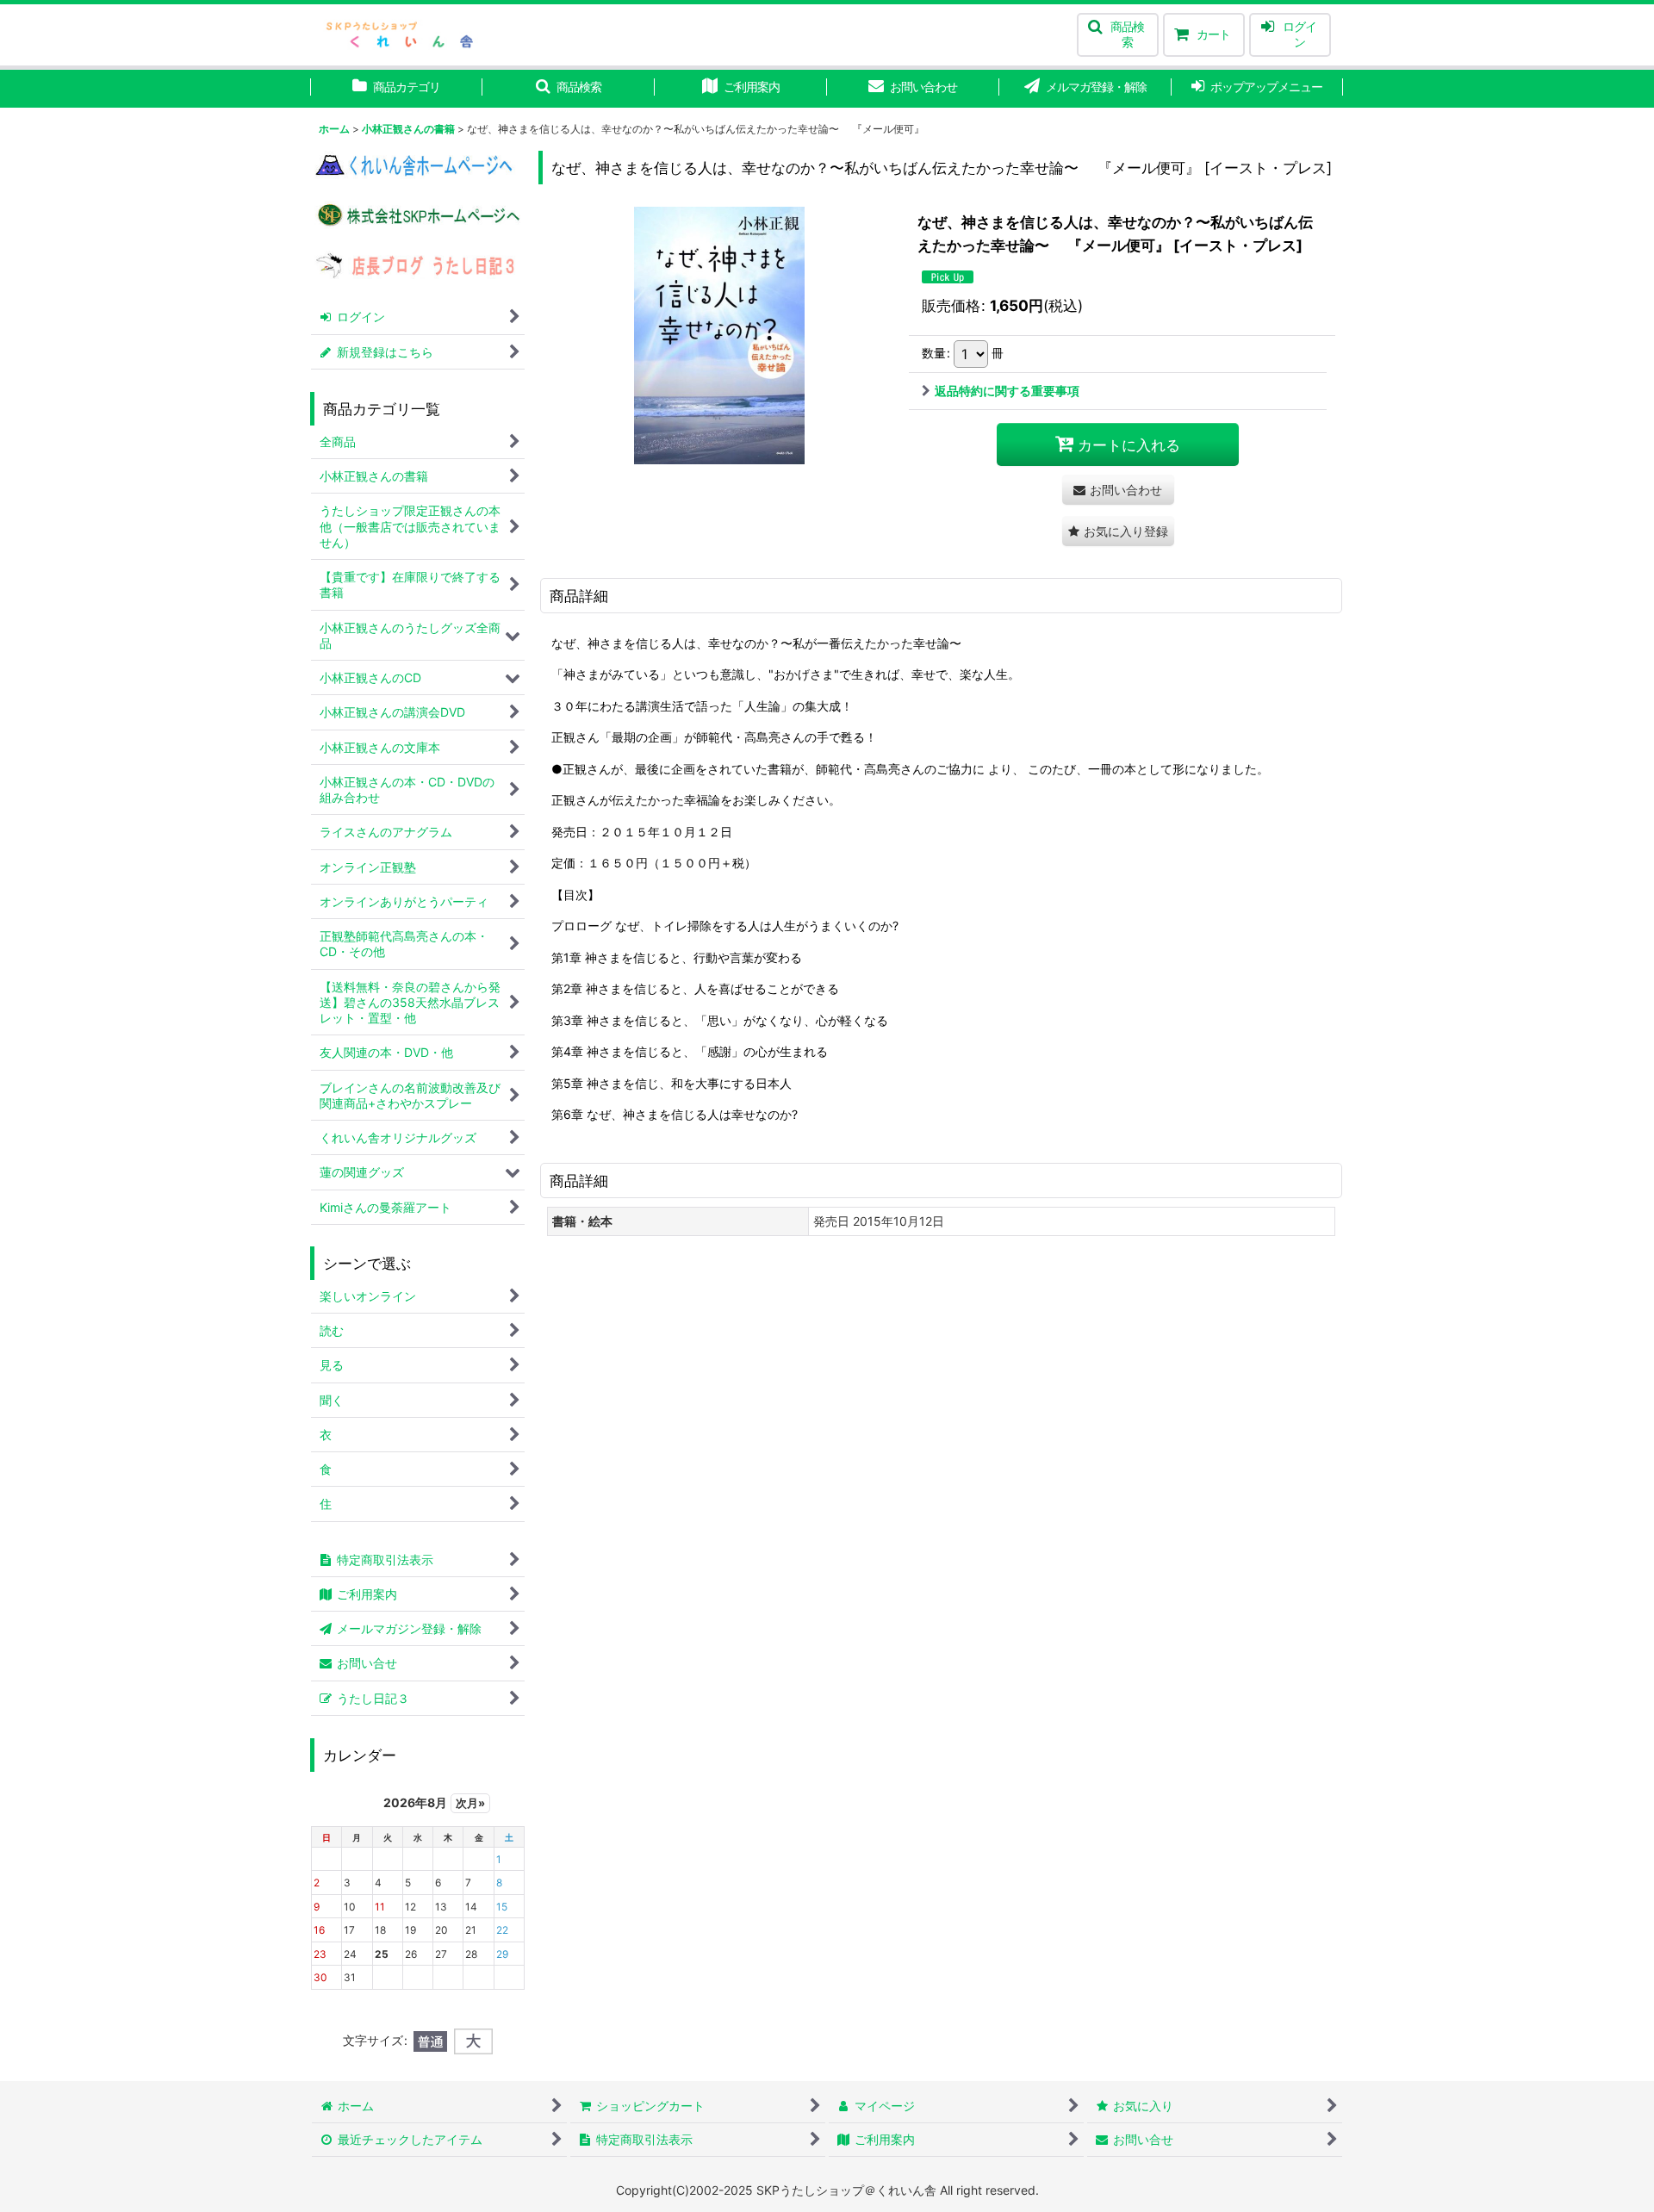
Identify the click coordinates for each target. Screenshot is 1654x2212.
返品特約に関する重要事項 (1007, 391)
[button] (1118, 35)
